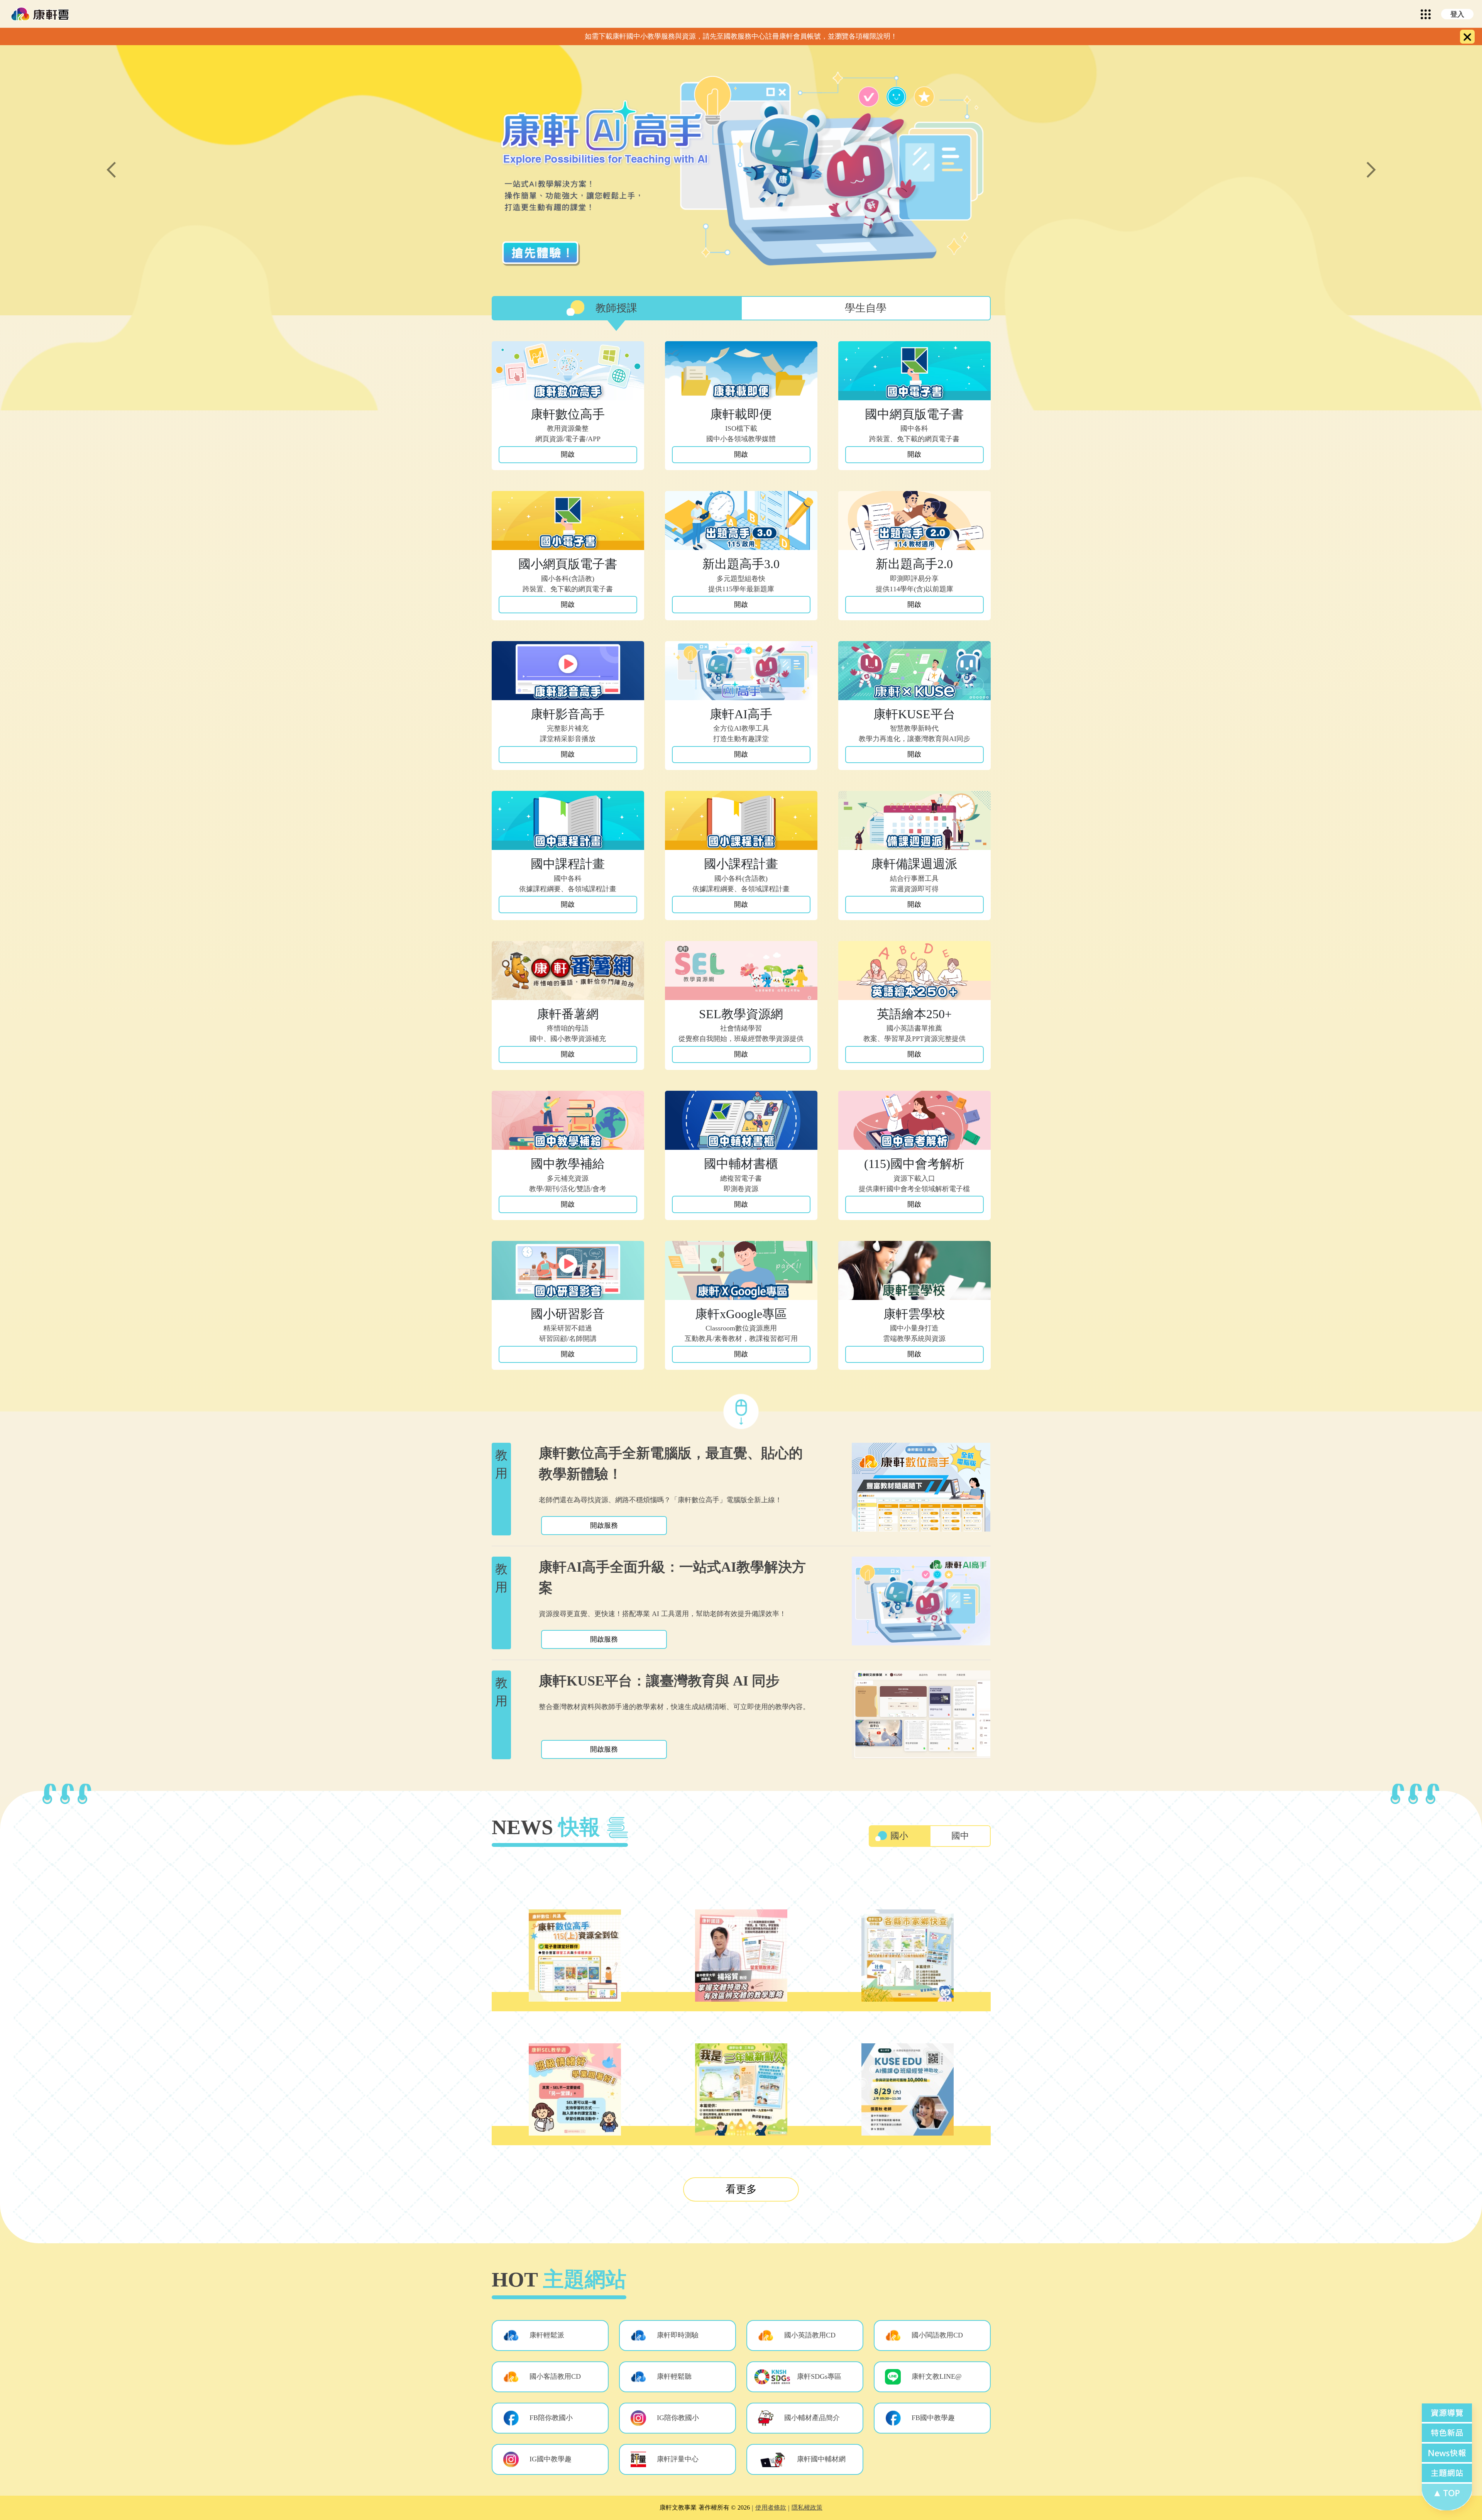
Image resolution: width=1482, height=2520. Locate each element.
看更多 (741, 2189)
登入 (1457, 14)
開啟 (568, 454)
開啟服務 (604, 1525)
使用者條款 (771, 2507)
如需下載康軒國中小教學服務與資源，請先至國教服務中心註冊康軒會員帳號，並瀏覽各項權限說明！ (741, 36)
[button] (550, 2336)
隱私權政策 (807, 2507)
